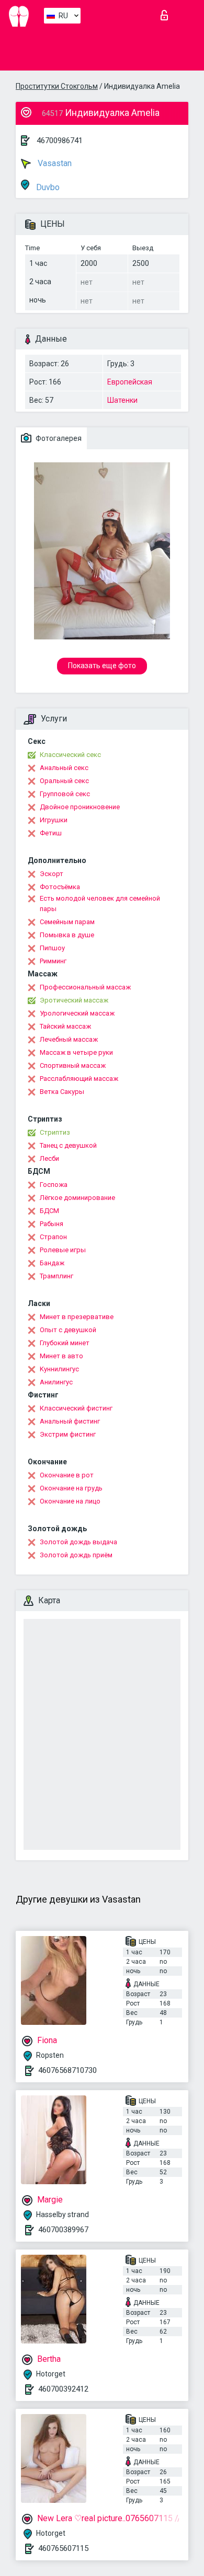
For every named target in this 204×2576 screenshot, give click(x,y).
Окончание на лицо (70, 1501)
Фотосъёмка (60, 887)
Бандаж (52, 1263)
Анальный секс (64, 768)
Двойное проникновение (80, 807)
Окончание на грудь (71, 1488)
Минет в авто (61, 1356)
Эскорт (52, 874)
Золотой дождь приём (76, 1555)
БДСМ (49, 1211)
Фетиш (51, 833)
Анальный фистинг (70, 1421)
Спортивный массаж (73, 1065)
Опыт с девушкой (68, 1330)
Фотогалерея (58, 438)
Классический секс (70, 755)
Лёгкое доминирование (77, 1198)
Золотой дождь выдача (78, 1542)
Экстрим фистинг (68, 1434)
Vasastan (54, 163)
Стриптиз (55, 1132)
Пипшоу (52, 948)
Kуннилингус (59, 1369)
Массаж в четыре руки (76, 1052)
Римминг (53, 961)
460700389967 (63, 2230)
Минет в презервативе (77, 1317)
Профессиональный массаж (85, 987)
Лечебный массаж (69, 1039)
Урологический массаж (77, 1013)
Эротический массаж (74, 1000)
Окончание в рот (67, 1475)
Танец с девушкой (68, 1145)
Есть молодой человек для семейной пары (100, 904)
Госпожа (54, 1185)
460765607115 (63, 2548)
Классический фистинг (76, 1408)
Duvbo (47, 187)
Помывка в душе (67, 935)
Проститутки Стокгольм (57, 86)
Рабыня (52, 1224)
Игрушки (54, 820)
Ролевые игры (63, 1250)
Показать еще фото (102, 666)
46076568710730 (67, 2070)
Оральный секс (64, 781)
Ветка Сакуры (62, 1092)
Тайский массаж (65, 1026)
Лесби (49, 1158)
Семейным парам (67, 922)
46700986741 (60, 141)
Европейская (130, 382)
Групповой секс (65, 794)
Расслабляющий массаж (79, 1079)
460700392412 (63, 2389)
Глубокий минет (65, 1343)
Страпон (53, 1237)
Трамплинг (56, 1276)
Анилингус (56, 1382)
